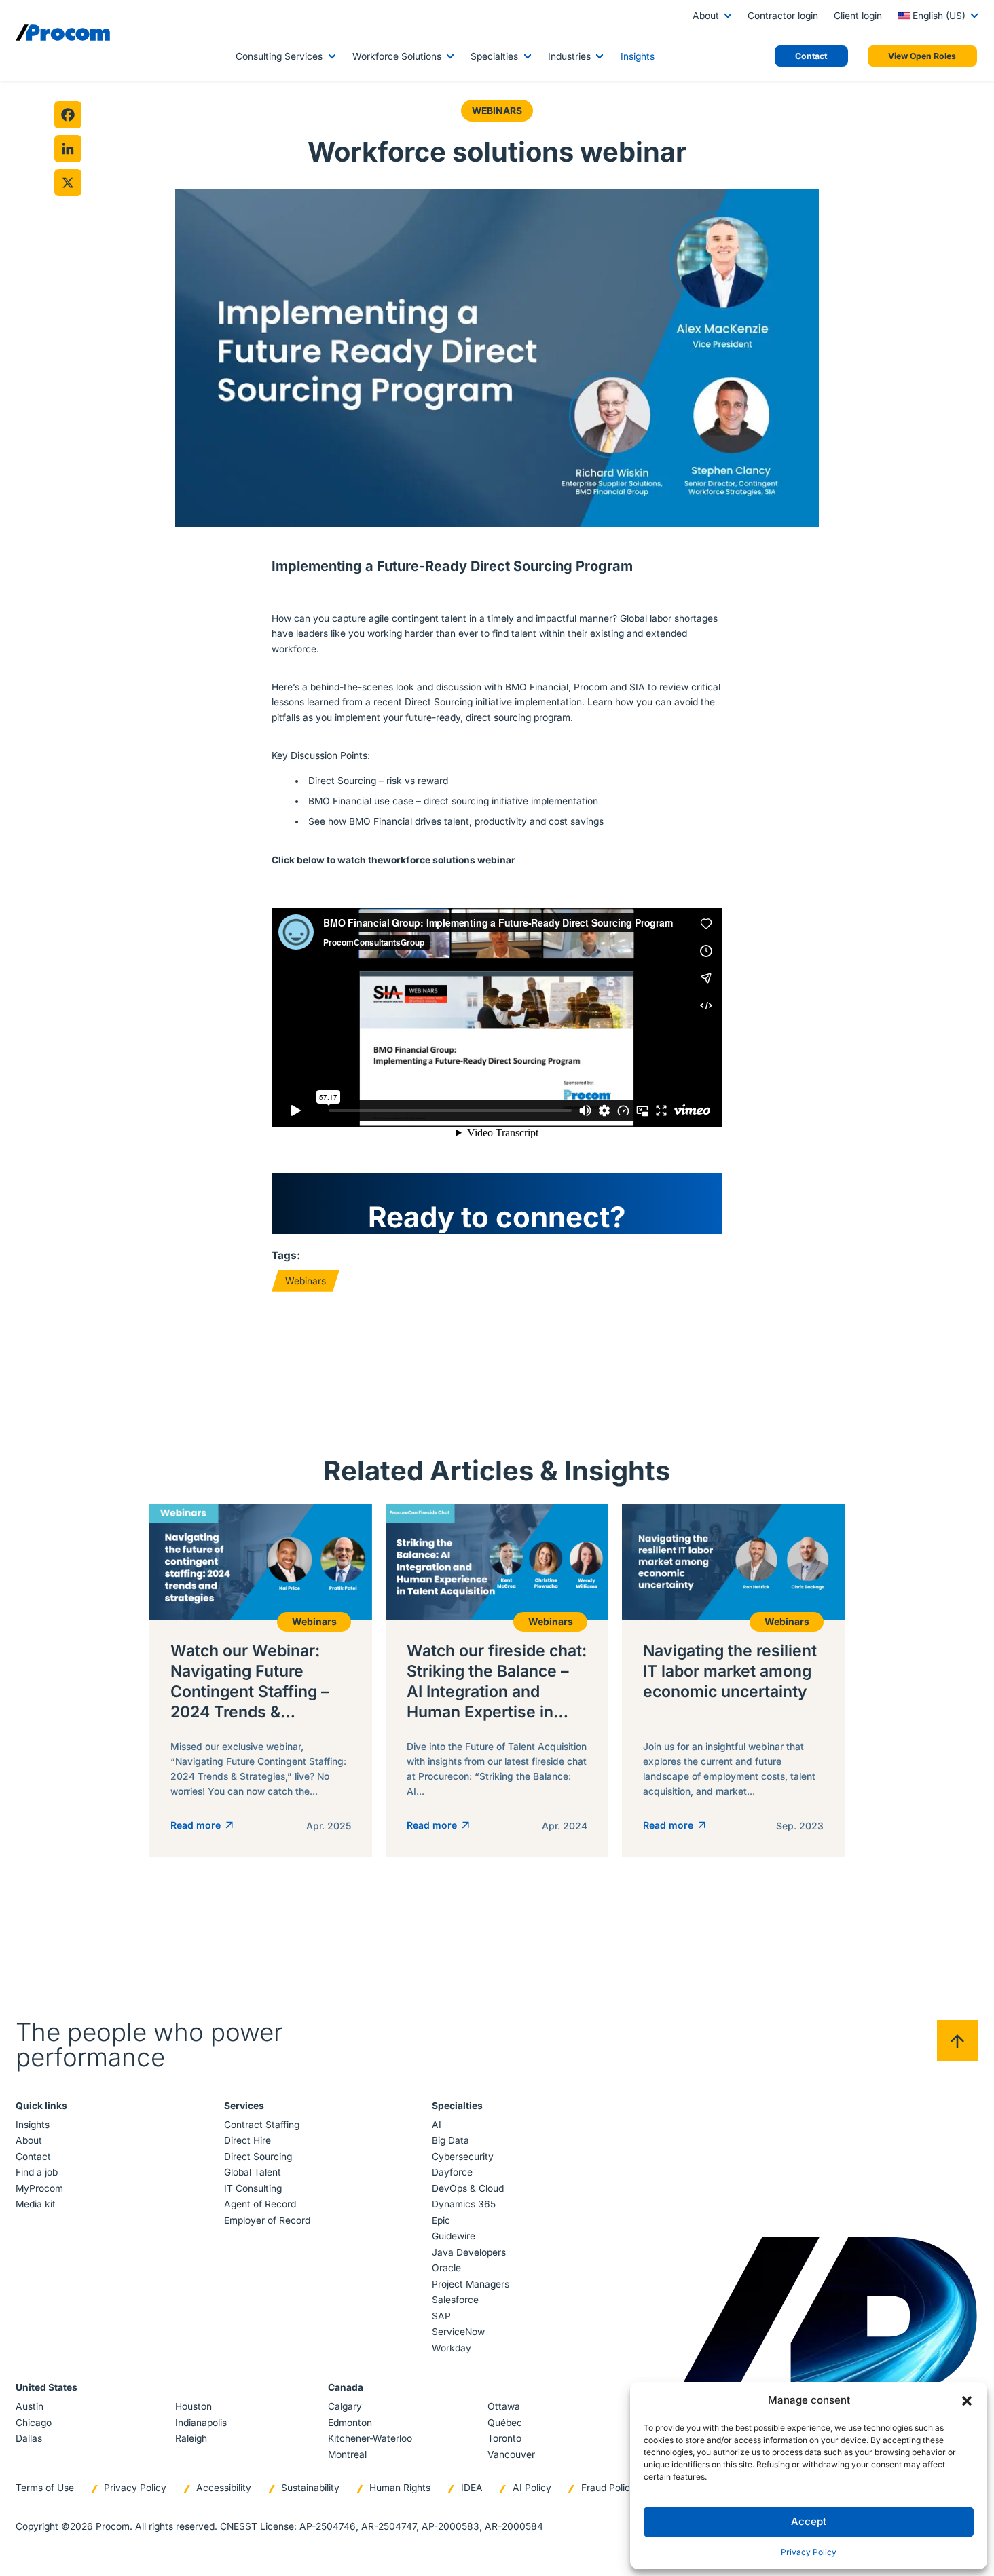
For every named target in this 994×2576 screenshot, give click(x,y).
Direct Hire (247, 2140)
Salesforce (455, 2300)
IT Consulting (253, 2188)
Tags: (286, 1255)
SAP (441, 2316)
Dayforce (452, 2172)
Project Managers (471, 2284)
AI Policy (532, 2488)
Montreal (347, 2454)
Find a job (37, 2172)
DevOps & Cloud (468, 2188)
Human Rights (400, 2488)
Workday (452, 2348)
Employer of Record (267, 2220)
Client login (858, 16)
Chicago (34, 2423)
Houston (194, 2406)
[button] (967, 2400)
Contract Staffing (262, 2125)
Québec (505, 2423)
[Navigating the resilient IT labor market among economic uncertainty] (733, 1680)
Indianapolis (201, 2423)
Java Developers (469, 2252)
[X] (68, 183)
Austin (30, 2406)
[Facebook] (68, 115)
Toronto (504, 2438)
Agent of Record (260, 2204)
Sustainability (310, 2488)
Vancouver (511, 2454)
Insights (638, 56)
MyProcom (39, 2188)
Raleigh (191, 2438)
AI (437, 2125)
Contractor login (783, 16)
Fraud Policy (608, 2488)
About (706, 16)
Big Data (450, 2140)
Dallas (29, 2438)
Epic (441, 2220)
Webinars (497, 111)
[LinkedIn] (68, 149)
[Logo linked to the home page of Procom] (63, 33)
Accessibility (224, 2488)
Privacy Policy (809, 2552)
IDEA (472, 2488)
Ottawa (504, 2406)
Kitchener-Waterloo (370, 2438)
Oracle (446, 2268)
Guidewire (454, 2236)
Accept (809, 2521)
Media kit (36, 2204)
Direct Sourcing (258, 2157)
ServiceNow (458, 2332)
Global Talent (253, 2172)
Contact (33, 2157)
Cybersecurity (463, 2157)
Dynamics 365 (464, 2204)
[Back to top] (958, 2041)
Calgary (345, 2406)
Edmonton (350, 2423)
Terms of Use (45, 2488)
